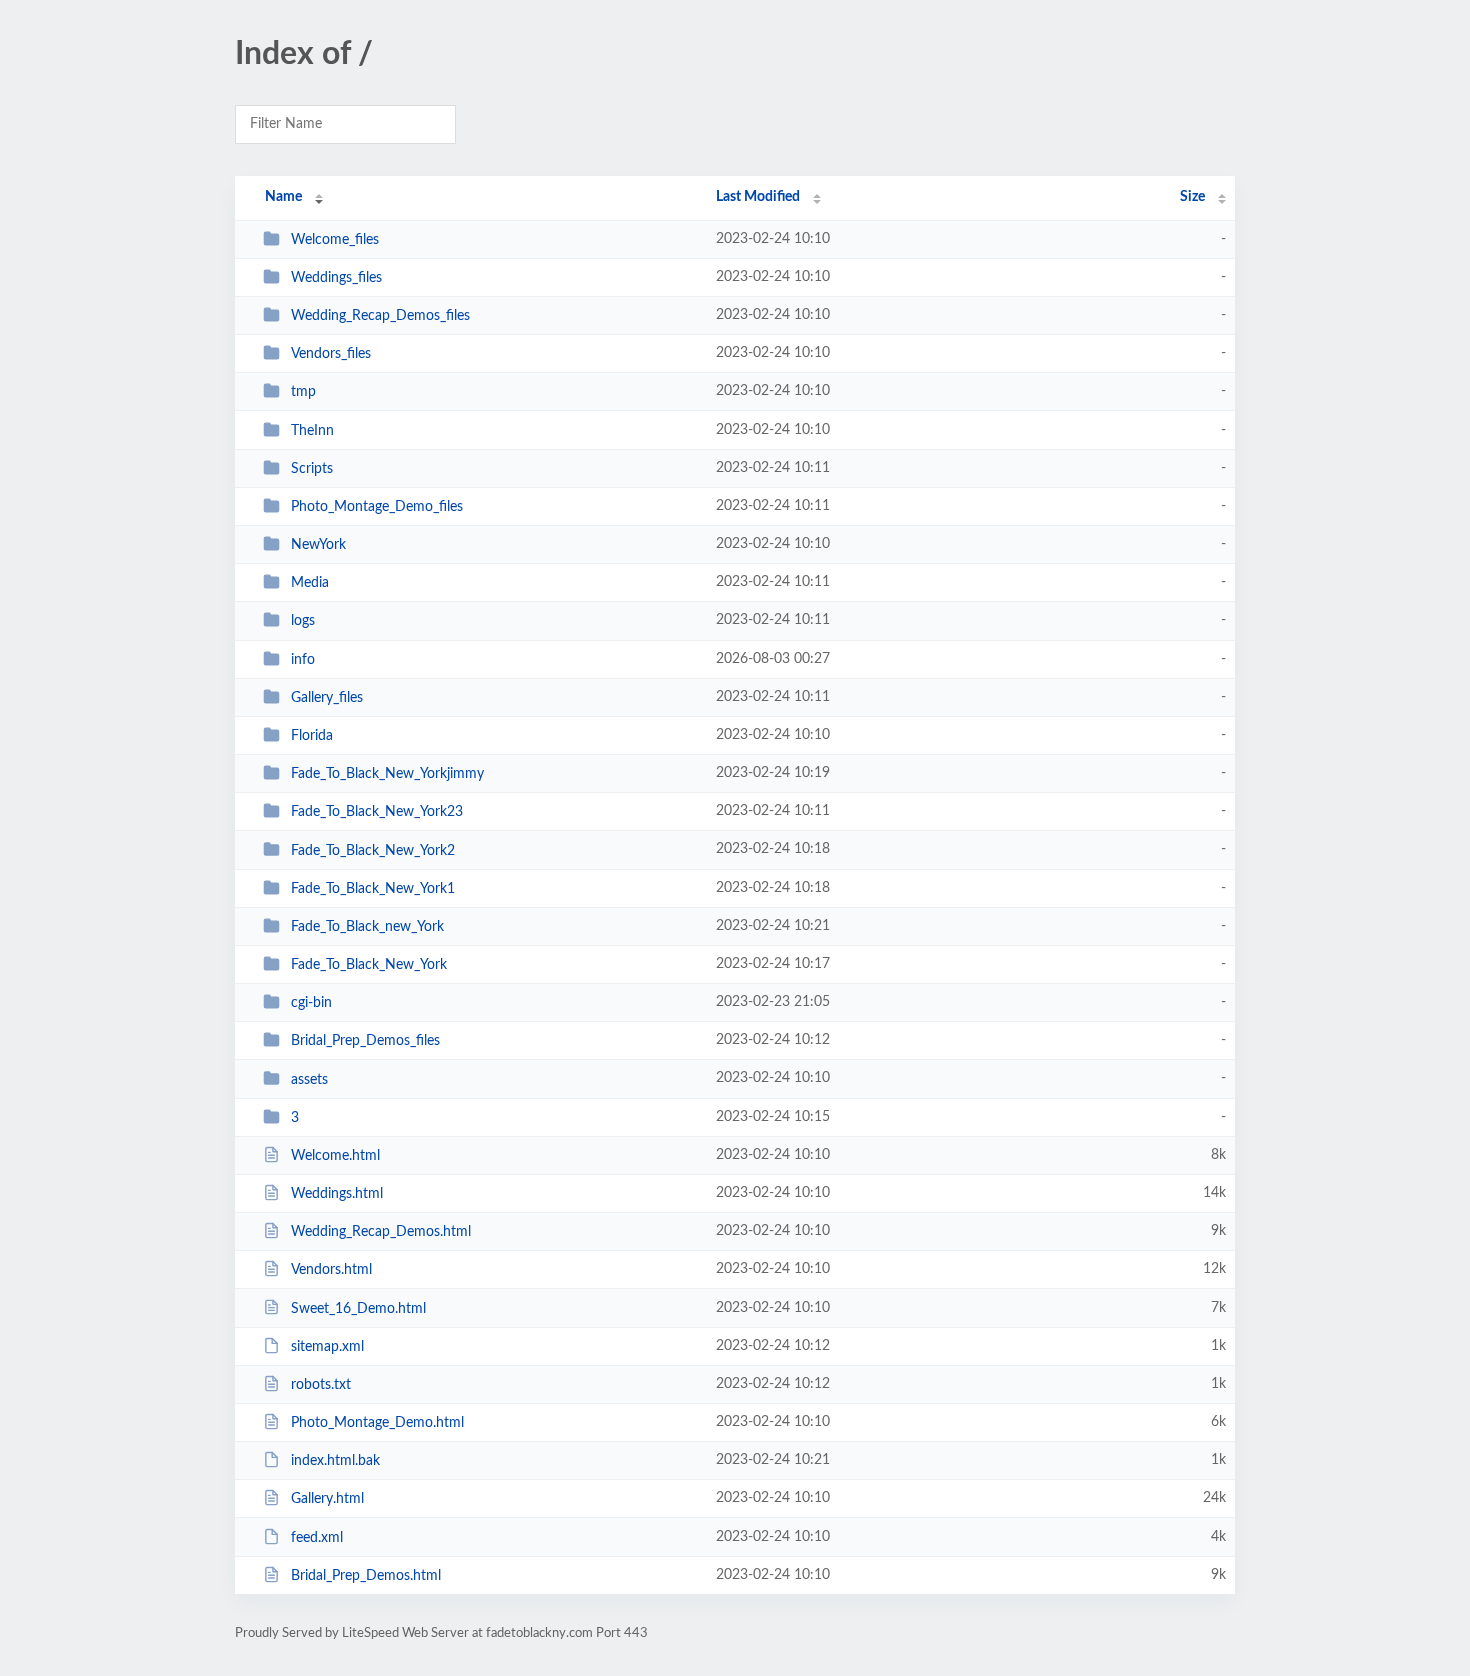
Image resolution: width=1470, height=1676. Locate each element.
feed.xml (317, 1538)
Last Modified (758, 197)
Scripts (312, 469)
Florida (312, 736)
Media (310, 583)
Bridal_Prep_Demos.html (366, 1576)
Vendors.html (331, 1270)
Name (283, 197)
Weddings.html (337, 1194)
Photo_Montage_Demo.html (377, 1423)
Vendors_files (331, 354)
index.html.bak (335, 1461)
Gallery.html (327, 1499)
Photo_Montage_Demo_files (377, 507)
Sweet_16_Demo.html (358, 1308)
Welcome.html (335, 1156)
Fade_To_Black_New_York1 (373, 889)
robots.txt (321, 1385)
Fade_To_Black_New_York (369, 965)
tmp (303, 392)
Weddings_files (336, 278)
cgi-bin (311, 1003)
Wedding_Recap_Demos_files (380, 316)
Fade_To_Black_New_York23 (377, 812)
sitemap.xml (327, 1347)
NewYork (318, 545)
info (303, 660)
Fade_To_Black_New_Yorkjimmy (387, 774)
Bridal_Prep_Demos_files (365, 1041)
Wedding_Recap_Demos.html (381, 1232)
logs (303, 621)
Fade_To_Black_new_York (367, 927)
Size (1192, 197)
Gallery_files (327, 698)
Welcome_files (335, 240)
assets (309, 1079)
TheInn (312, 431)
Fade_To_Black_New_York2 (373, 850)
